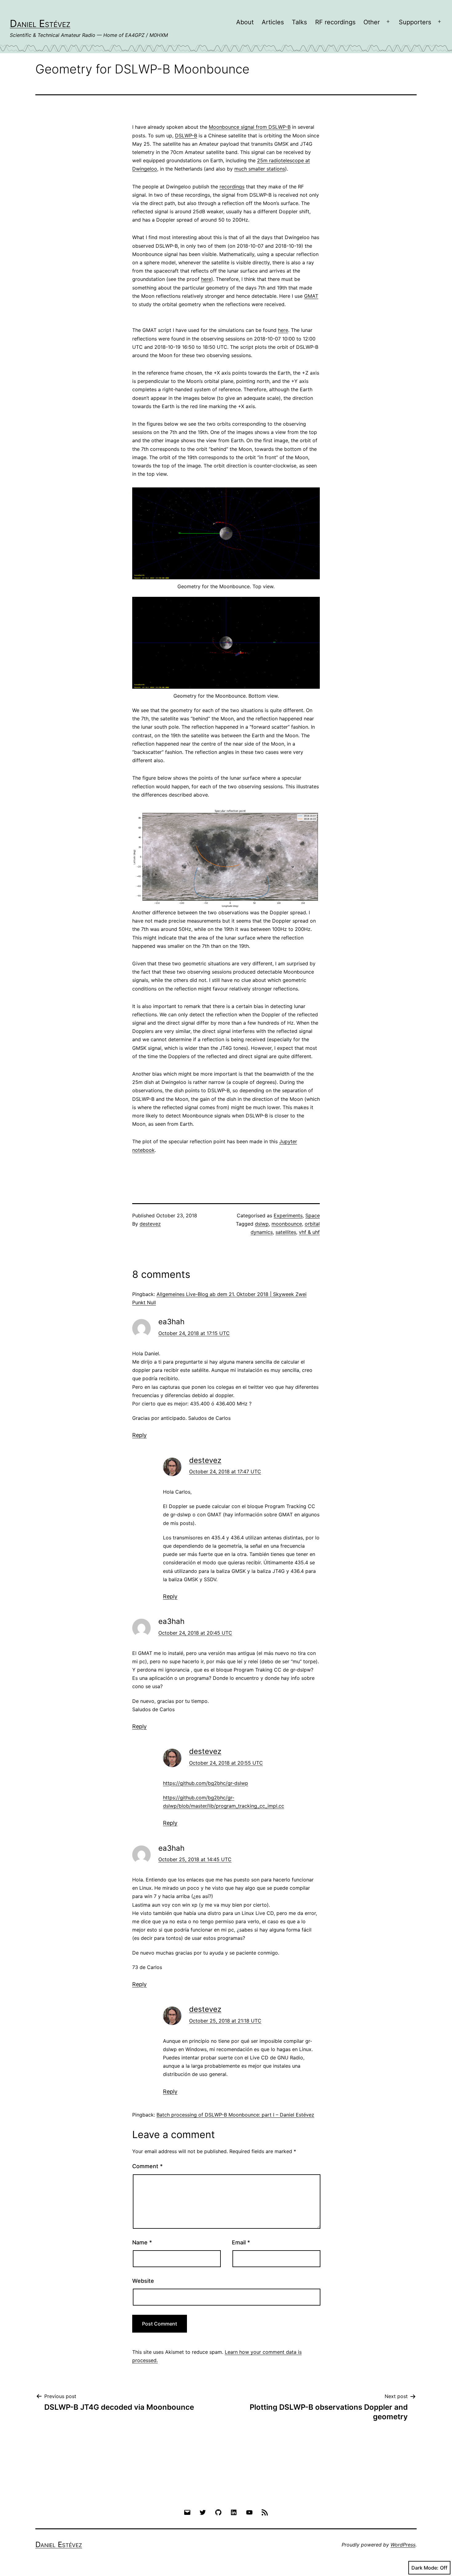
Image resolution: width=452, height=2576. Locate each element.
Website (143, 2281)
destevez (150, 1224)
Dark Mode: (425, 2568)
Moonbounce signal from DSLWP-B (250, 127)
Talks (299, 22)
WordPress (403, 2545)
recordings (232, 187)
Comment (147, 2166)
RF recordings (335, 22)
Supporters (415, 22)
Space (313, 1215)
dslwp (262, 1224)
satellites (286, 1232)
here (206, 279)
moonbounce (287, 1224)
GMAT (311, 296)
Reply (139, 1435)
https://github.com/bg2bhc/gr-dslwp (206, 1783)
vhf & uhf (309, 1232)
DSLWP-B (186, 136)
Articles (273, 22)
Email (241, 2242)
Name (142, 2242)
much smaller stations (260, 169)
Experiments (288, 1215)
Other (372, 22)
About (245, 22)
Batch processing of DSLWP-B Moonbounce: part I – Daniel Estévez (235, 2115)
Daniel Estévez (40, 24)
